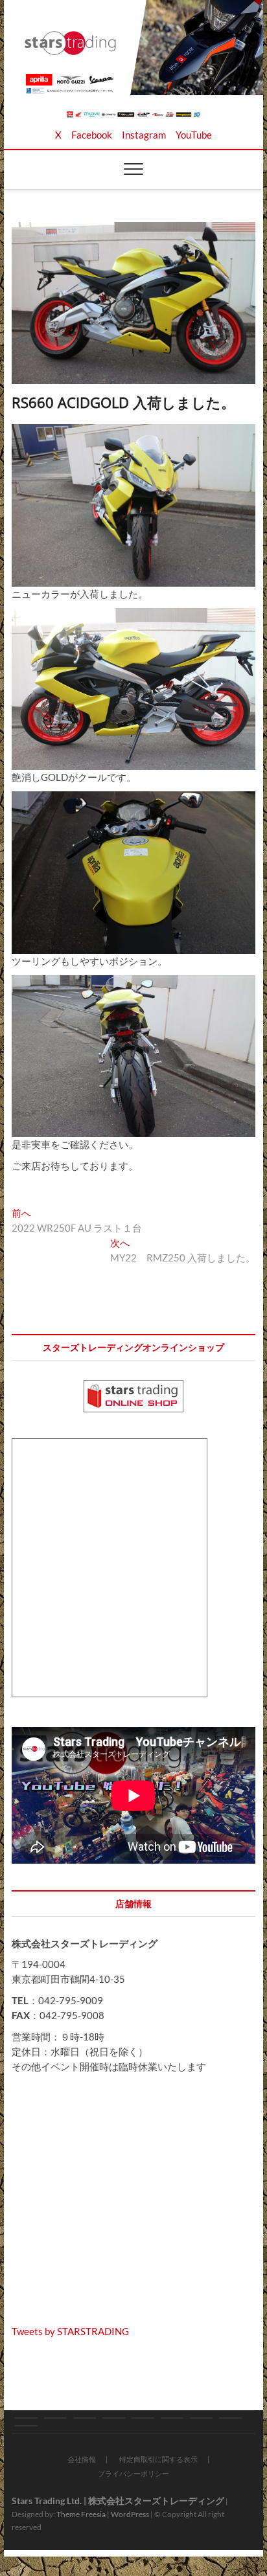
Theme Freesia (81, 2514)
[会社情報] (201, 2418)
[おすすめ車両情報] (172, 2418)
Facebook (92, 135)
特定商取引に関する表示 (158, 2459)
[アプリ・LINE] (230, 2418)
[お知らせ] (26, 2418)
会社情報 (82, 2459)
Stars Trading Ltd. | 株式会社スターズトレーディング (118, 2501)
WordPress (130, 2514)
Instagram (144, 135)
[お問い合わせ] (26, 2426)
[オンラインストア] (114, 2418)
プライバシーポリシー (133, 2473)
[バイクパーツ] (85, 2418)
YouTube (194, 135)
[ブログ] (55, 2418)
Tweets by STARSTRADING (70, 2331)
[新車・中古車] (143, 2418)
